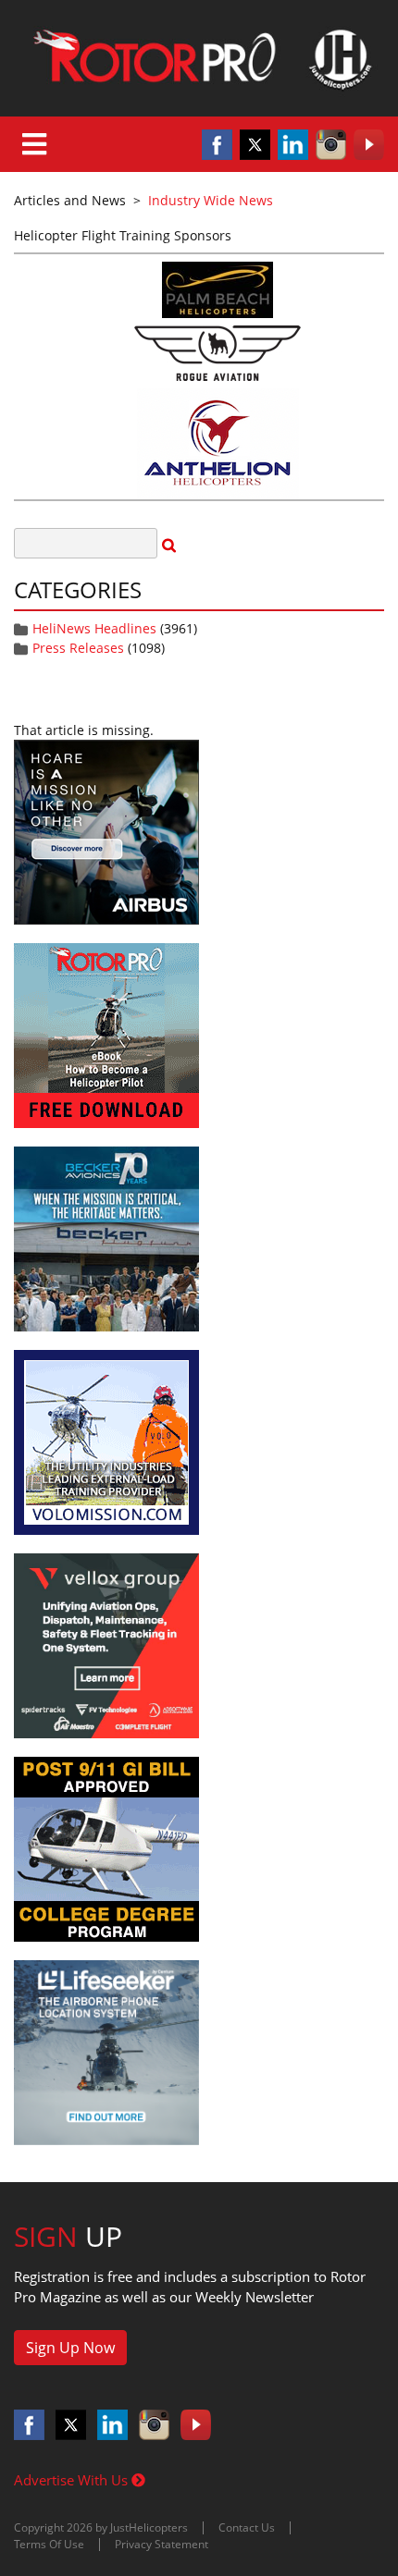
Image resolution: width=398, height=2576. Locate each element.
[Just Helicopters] (199, 58)
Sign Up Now (70, 2348)
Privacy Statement (162, 2544)
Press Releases (78, 648)
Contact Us (247, 2527)
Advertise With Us (73, 2480)
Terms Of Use (49, 2544)
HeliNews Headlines (94, 628)
